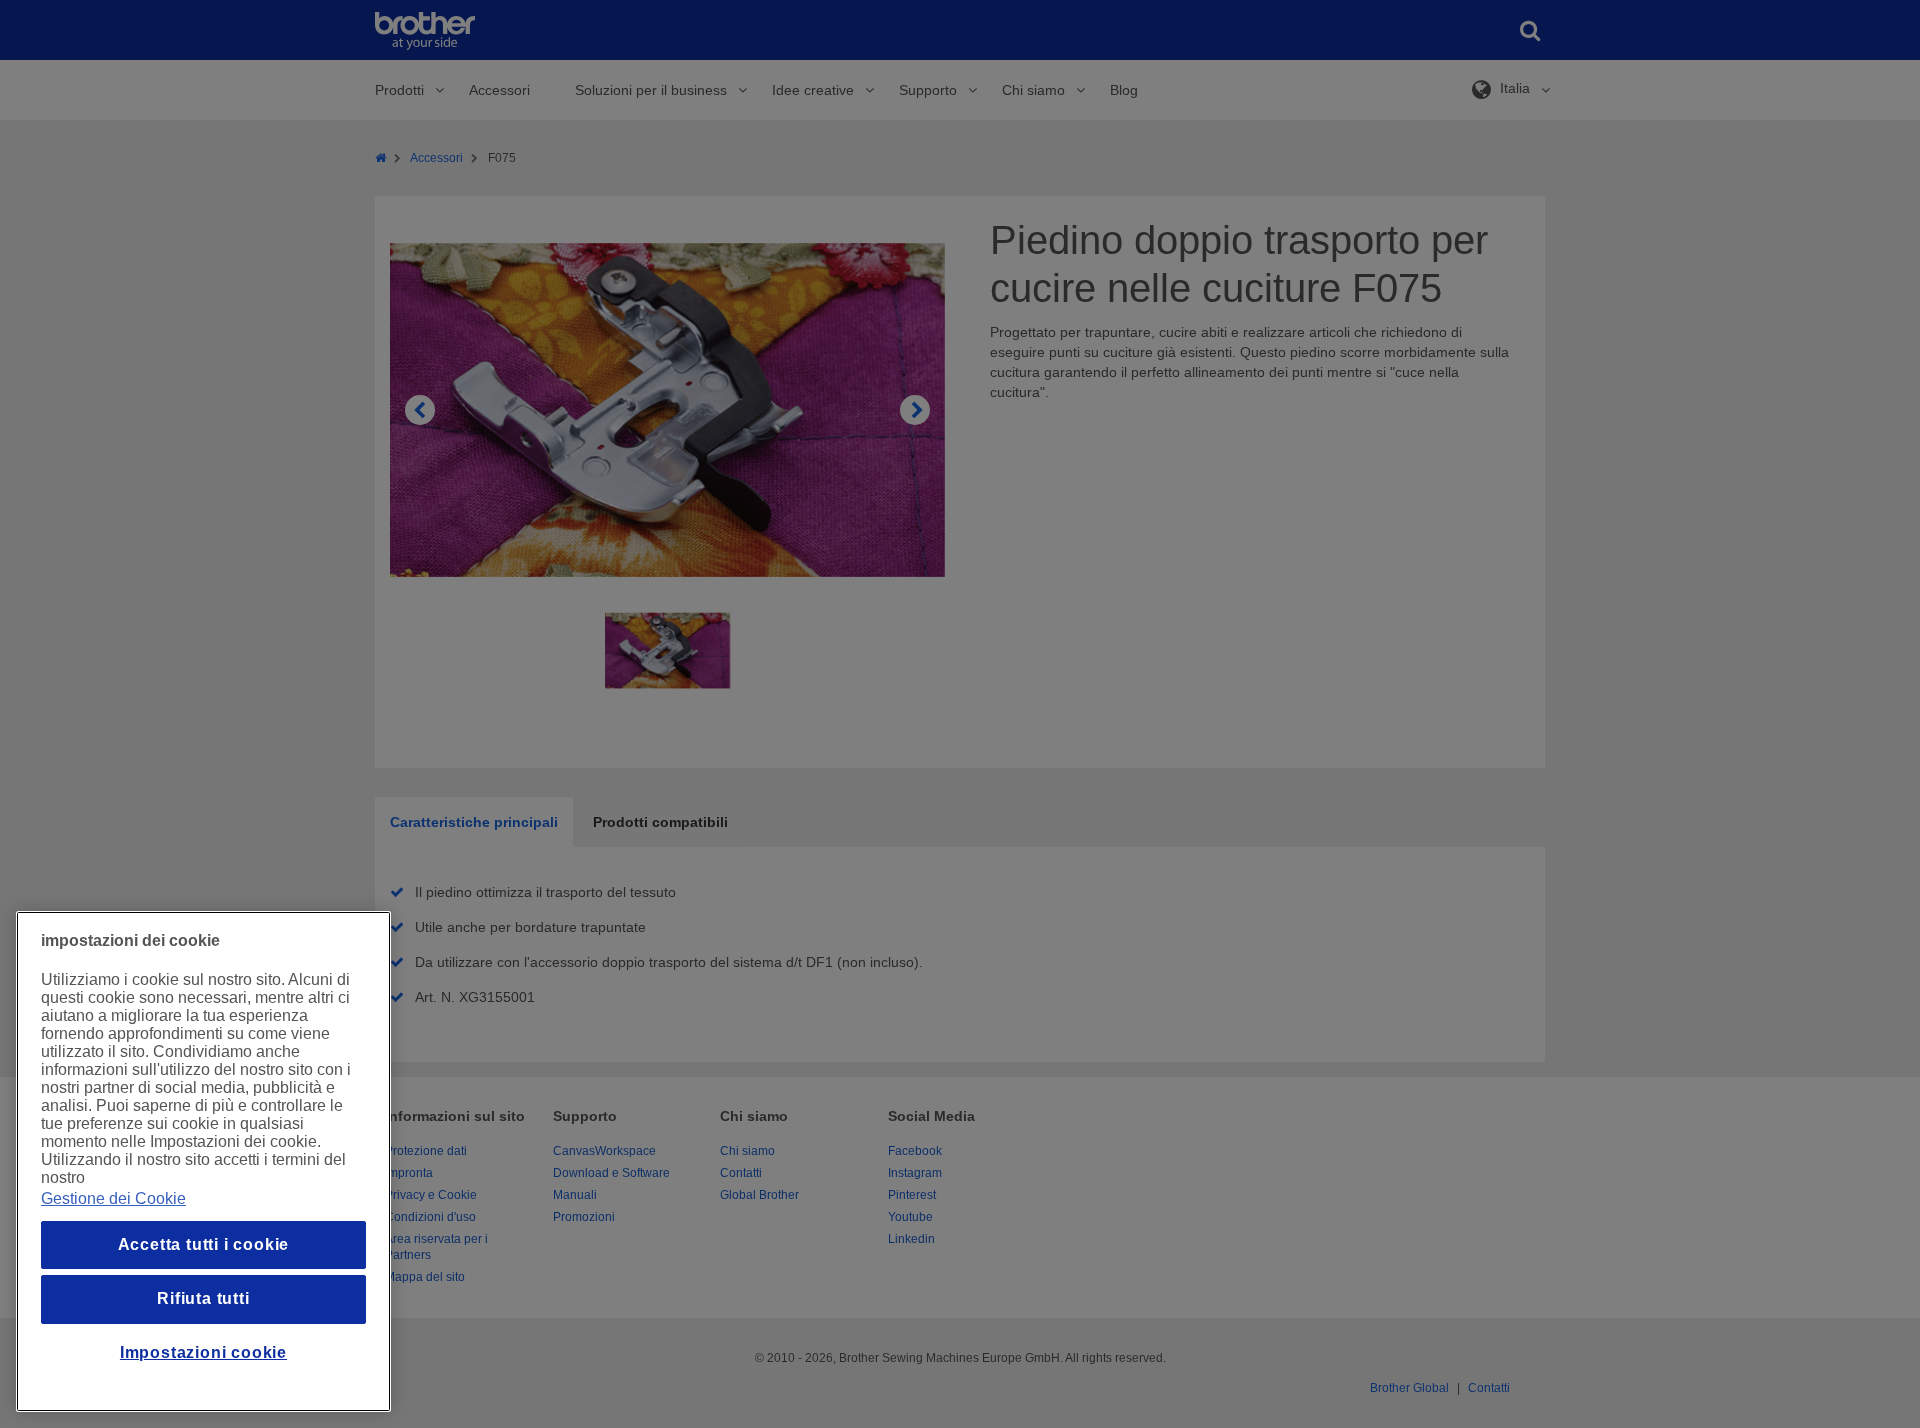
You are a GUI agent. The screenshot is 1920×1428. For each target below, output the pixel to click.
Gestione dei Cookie (113, 1198)
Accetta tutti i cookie (204, 1244)
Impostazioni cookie (203, 1352)
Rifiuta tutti (203, 1298)
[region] (203, 1161)
